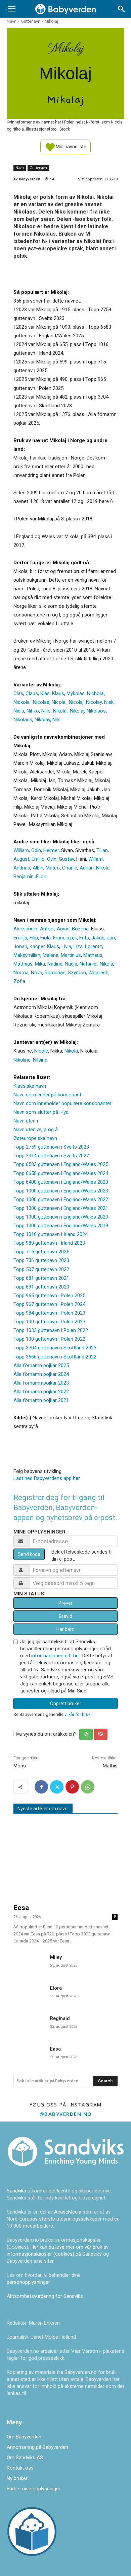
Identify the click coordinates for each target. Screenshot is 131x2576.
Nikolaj (77, 711)
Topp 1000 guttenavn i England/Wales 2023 (61, 1191)
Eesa (21, 1908)
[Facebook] (41, 1787)
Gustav (66, 859)
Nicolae (41, 702)
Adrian (87, 868)
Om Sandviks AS (25, 2458)
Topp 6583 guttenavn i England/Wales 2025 (61, 1164)
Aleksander (26, 929)
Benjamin (24, 877)
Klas (45, 693)
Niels (19, 711)
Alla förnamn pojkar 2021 (41, 1400)
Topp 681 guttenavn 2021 (41, 1278)
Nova (37, 973)
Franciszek (65, 938)
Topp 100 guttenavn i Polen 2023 (49, 1322)
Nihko (33, 711)
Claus (32, 693)
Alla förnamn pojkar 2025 (41, 1365)
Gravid (65, 1616)
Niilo (46, 711)
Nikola (103, 868)
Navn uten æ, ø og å (36, 1130)
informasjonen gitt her (56, 1656)
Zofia (19, 981)
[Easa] (29, 2054)
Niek (109, 702)
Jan (111, 938)
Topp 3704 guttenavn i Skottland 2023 (55, 1348)
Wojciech (98, 973)
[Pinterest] (72, 1787)
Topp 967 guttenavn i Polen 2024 (49, 1304)
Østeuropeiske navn (35, 1138)
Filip (34, 938)
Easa (55, 2049)
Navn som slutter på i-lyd (41, 1112)
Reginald (60, 2018)
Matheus (93, 955)
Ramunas (55, 973)
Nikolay (42, 720)
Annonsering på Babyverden (37, 2447)
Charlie (70, 868)
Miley (56, 1957)
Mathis (110, 1766)
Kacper (37, 946)
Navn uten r (26, 1121)
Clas (18, 693)
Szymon (77, 973)
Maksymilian (27, 955)
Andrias (22, 868)
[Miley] (29, 1962)
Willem (96, 859)
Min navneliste (71, 146)
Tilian (102, 850)
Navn (12, 21)
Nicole (41, 1051)
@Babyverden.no (66, 2114)
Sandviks (16, 2191)
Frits (84, 938)
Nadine (55, 964)
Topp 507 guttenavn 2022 (41, 1269)
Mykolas (76, 693)
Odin (36, 850)
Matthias (23, 964)
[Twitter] (57, 1787)
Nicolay (94, 702)
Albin (38, 868)
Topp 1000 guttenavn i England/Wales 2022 (61, 1199)
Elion (41, 877)
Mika (40, 964)
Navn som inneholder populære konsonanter (62, 1103)
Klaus (58, 693)
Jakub (98, 938)
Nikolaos (96, 711)
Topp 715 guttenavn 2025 (41, 1252)
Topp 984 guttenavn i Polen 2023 (49, 1313)
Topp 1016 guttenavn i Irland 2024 (51, 1234)
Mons (20, 1766)
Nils (56, 720)
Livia (66, 946)
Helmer (51, 850)
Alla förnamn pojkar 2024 (41, 1374)
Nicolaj (76, 702)
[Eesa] (65, 1860)
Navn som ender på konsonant (47, 1095)
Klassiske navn (30, 1086)
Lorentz (94, 946)
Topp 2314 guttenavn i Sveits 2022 (51, 1156)
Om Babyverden (24, 2437)
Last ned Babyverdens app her (47, 1478)
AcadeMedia (68, 2212)
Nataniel (89, 964)
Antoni (47, 929)
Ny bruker (17, 2478)
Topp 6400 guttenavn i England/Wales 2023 (61, 1182)
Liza (78, 946)
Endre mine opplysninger (34, 2489)
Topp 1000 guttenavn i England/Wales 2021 (61, 1208)
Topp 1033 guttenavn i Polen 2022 (51, 1330)
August (21, 859)
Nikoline (22, 1060)
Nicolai (59, 702)
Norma (21, 973)
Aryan (63, 929)
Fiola (46, 938)
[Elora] (29, 1993)
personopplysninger (28, 2282)
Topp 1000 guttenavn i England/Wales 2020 (61, 1217)
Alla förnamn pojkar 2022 (41, 1392)
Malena (51, 955)
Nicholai (96, 693)
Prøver (65, 1603)
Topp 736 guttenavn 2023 (41, 1260)
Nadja (71, 964)
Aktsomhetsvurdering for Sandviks (45, 2296)
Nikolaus (23, 720)
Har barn (65, 1629)
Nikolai (60, 711)
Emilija (20, 938)
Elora (56, 1988)
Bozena (80, 929)
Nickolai (22, 702)
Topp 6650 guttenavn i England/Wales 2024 (61, 1173)
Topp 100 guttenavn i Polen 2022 (49, 1339)
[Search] (122, 9)
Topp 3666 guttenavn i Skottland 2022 (55, 1357)
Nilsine (40, 1060)
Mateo (53, 868)
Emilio (38, 859)
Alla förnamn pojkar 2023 (41, 1383)
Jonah (20, 946)
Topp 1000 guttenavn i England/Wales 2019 (61, 1226)
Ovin (52, 859)
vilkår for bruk (77, 1714)
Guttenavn (31, 21)
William (21, 850)
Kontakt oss (20, 2468)
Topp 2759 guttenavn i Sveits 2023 (51, 1147)
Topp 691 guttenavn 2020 (41, 1287)
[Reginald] (29, 2024)
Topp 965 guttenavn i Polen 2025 (49, 1296)
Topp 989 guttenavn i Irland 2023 (49, 1243)
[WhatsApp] (88, 1787)
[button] (11, 9)
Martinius (71, 955)
